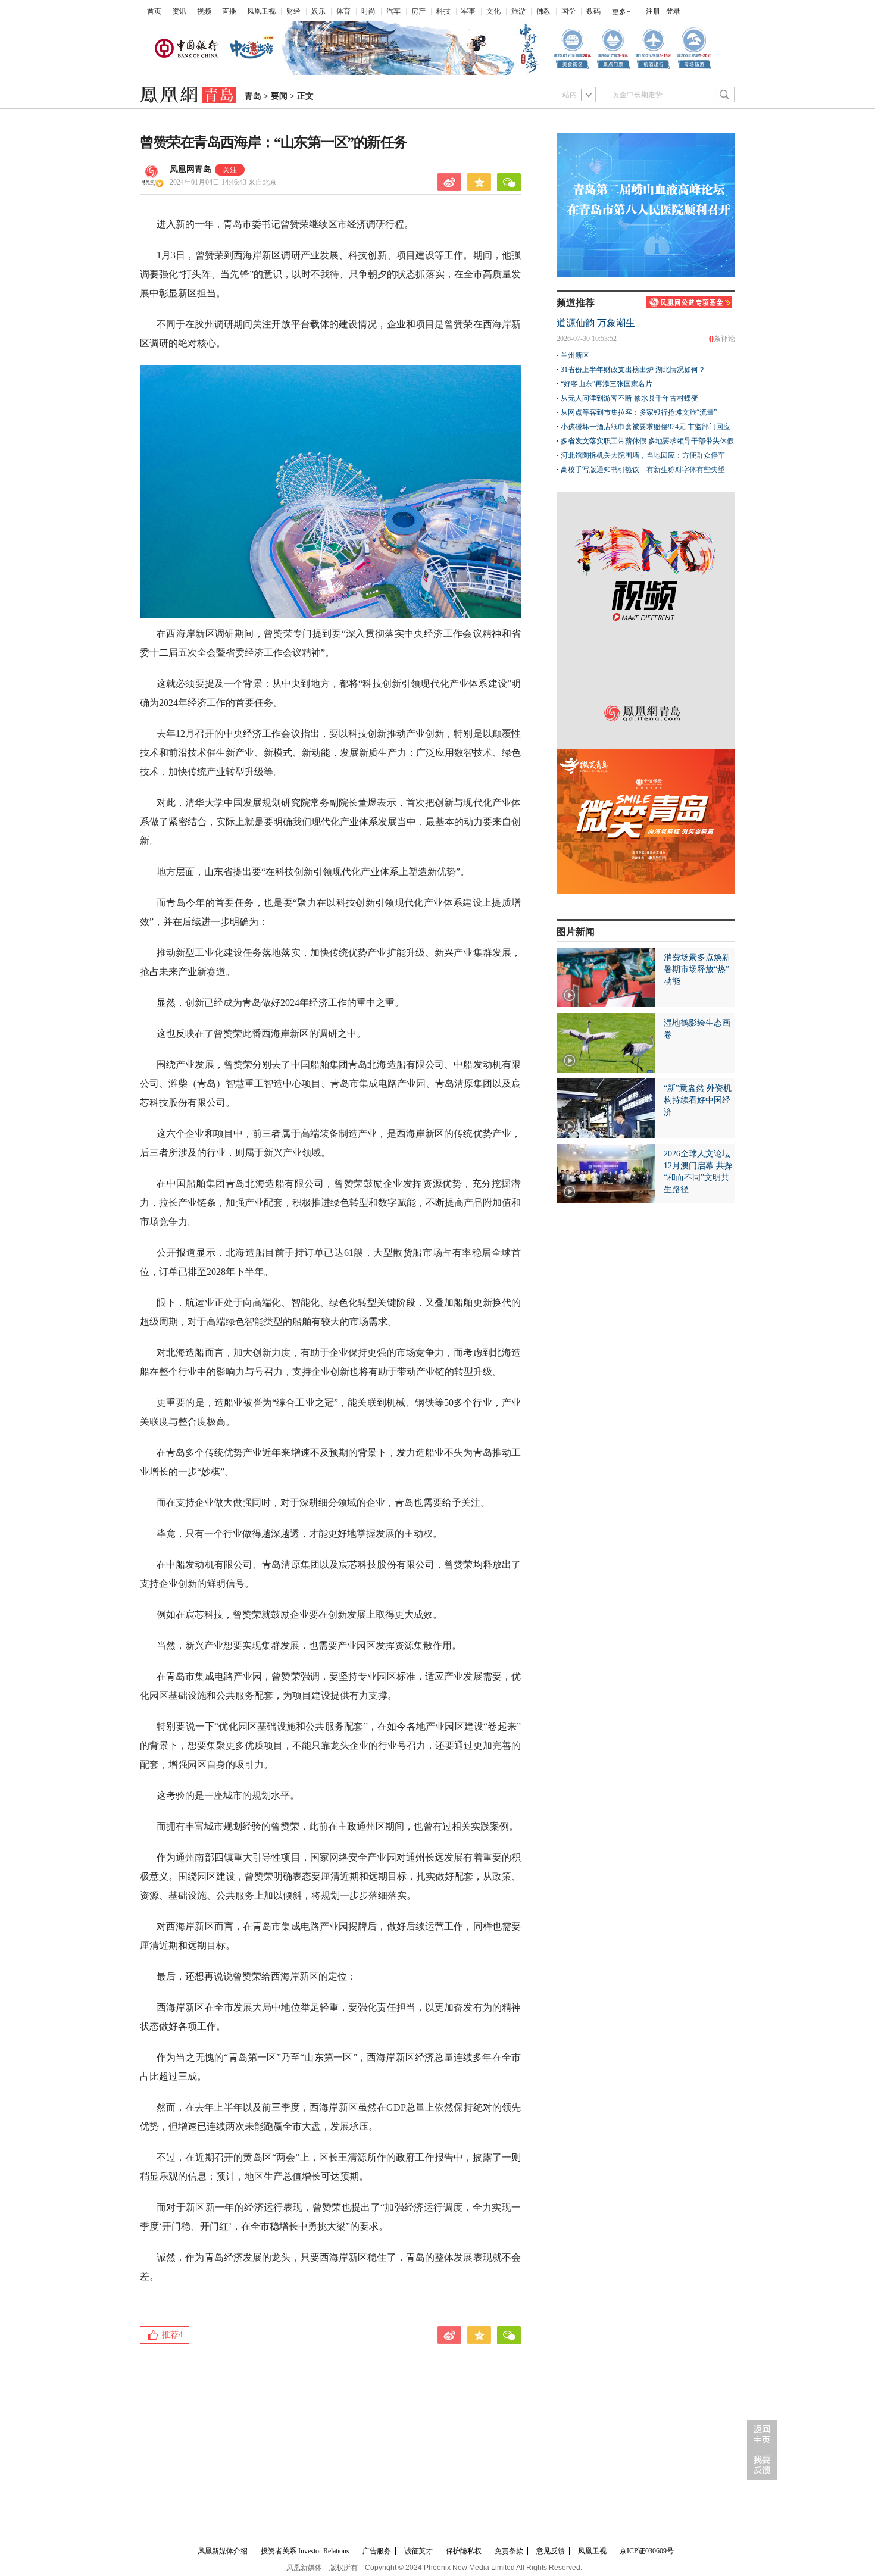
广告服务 (377, 2551)
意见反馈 (551, 2551)
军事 (468, 11)
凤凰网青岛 (190, 169)
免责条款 (509, 2551)
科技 (443, 11)
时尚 (368, 11)
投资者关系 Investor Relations (305, 2551)
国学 (568, 11)
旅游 (518, 11)
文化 (493, 11)
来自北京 (223, 182)
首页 (154, 11)
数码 (593, 11)
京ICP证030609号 (647, 2551)
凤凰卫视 (261, 11)
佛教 (543, 11)
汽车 (393, 11)
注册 (653, 11)
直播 (229, 11)
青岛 (253, 96)
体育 (343, 11)
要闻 (279, 96)
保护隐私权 (464, 2551)
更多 (619, 12)
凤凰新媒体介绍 (223, 2551)
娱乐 (318, 11)
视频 (204, 11)
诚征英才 (418, 2551)
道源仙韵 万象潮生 (596, 323)
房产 (418, 11)
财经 (293, 11)
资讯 (179, 11)
